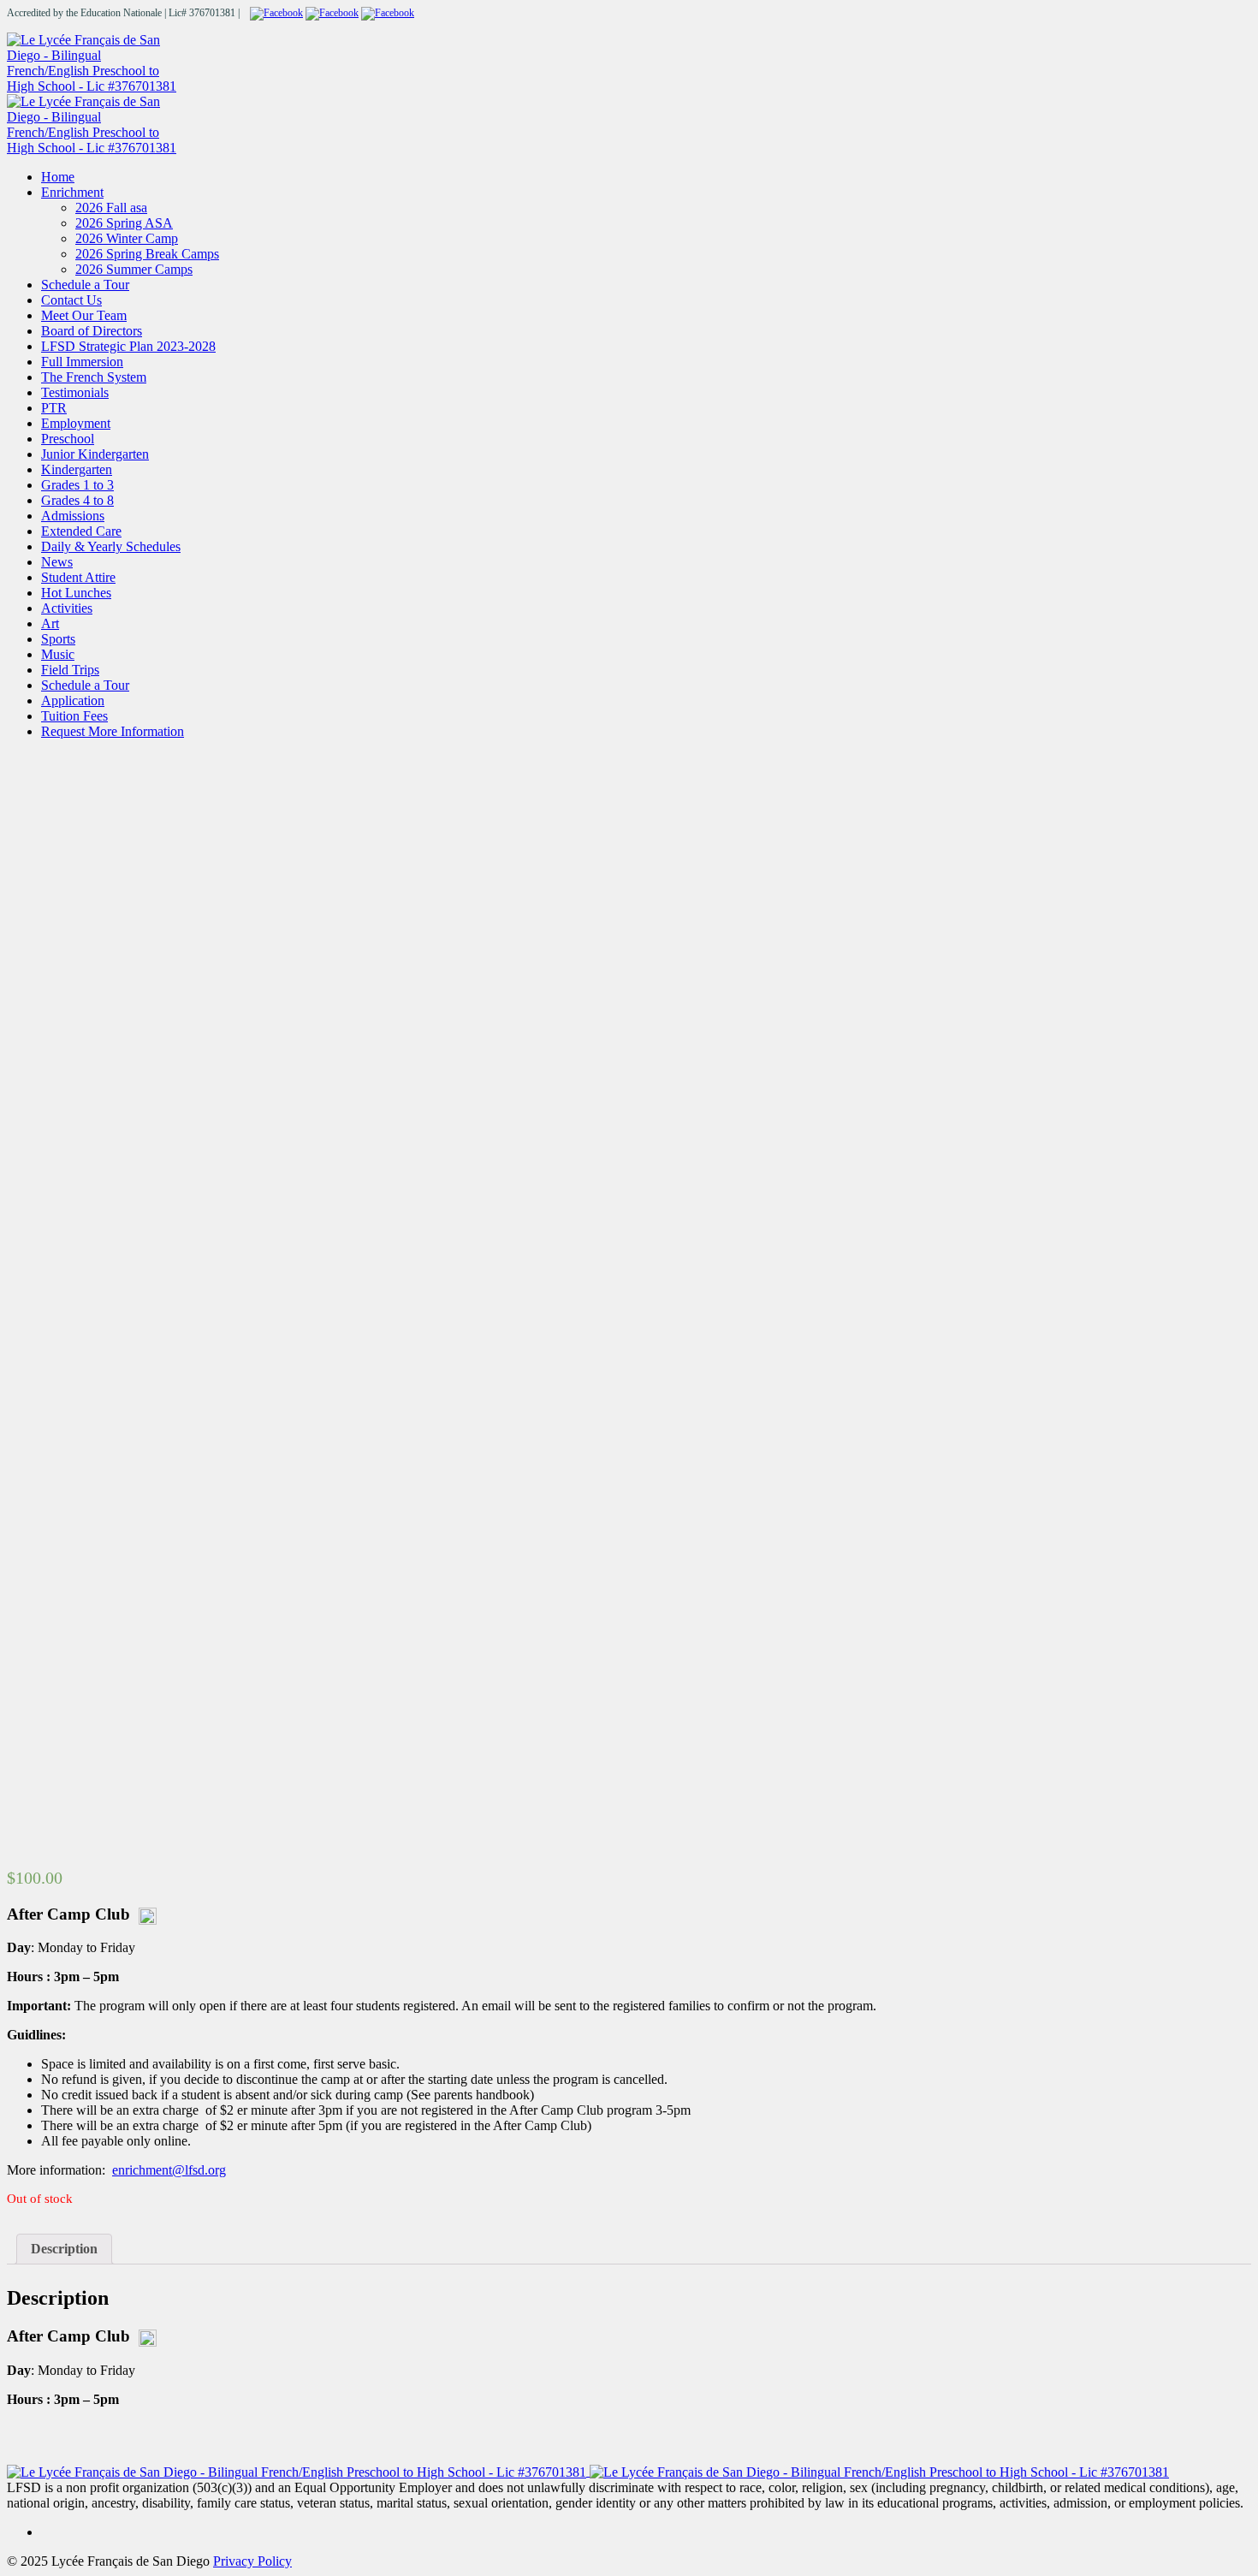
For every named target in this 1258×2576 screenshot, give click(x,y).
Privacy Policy (252, 2561)
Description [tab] (64, 2249)
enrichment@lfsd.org (169, 2170)
